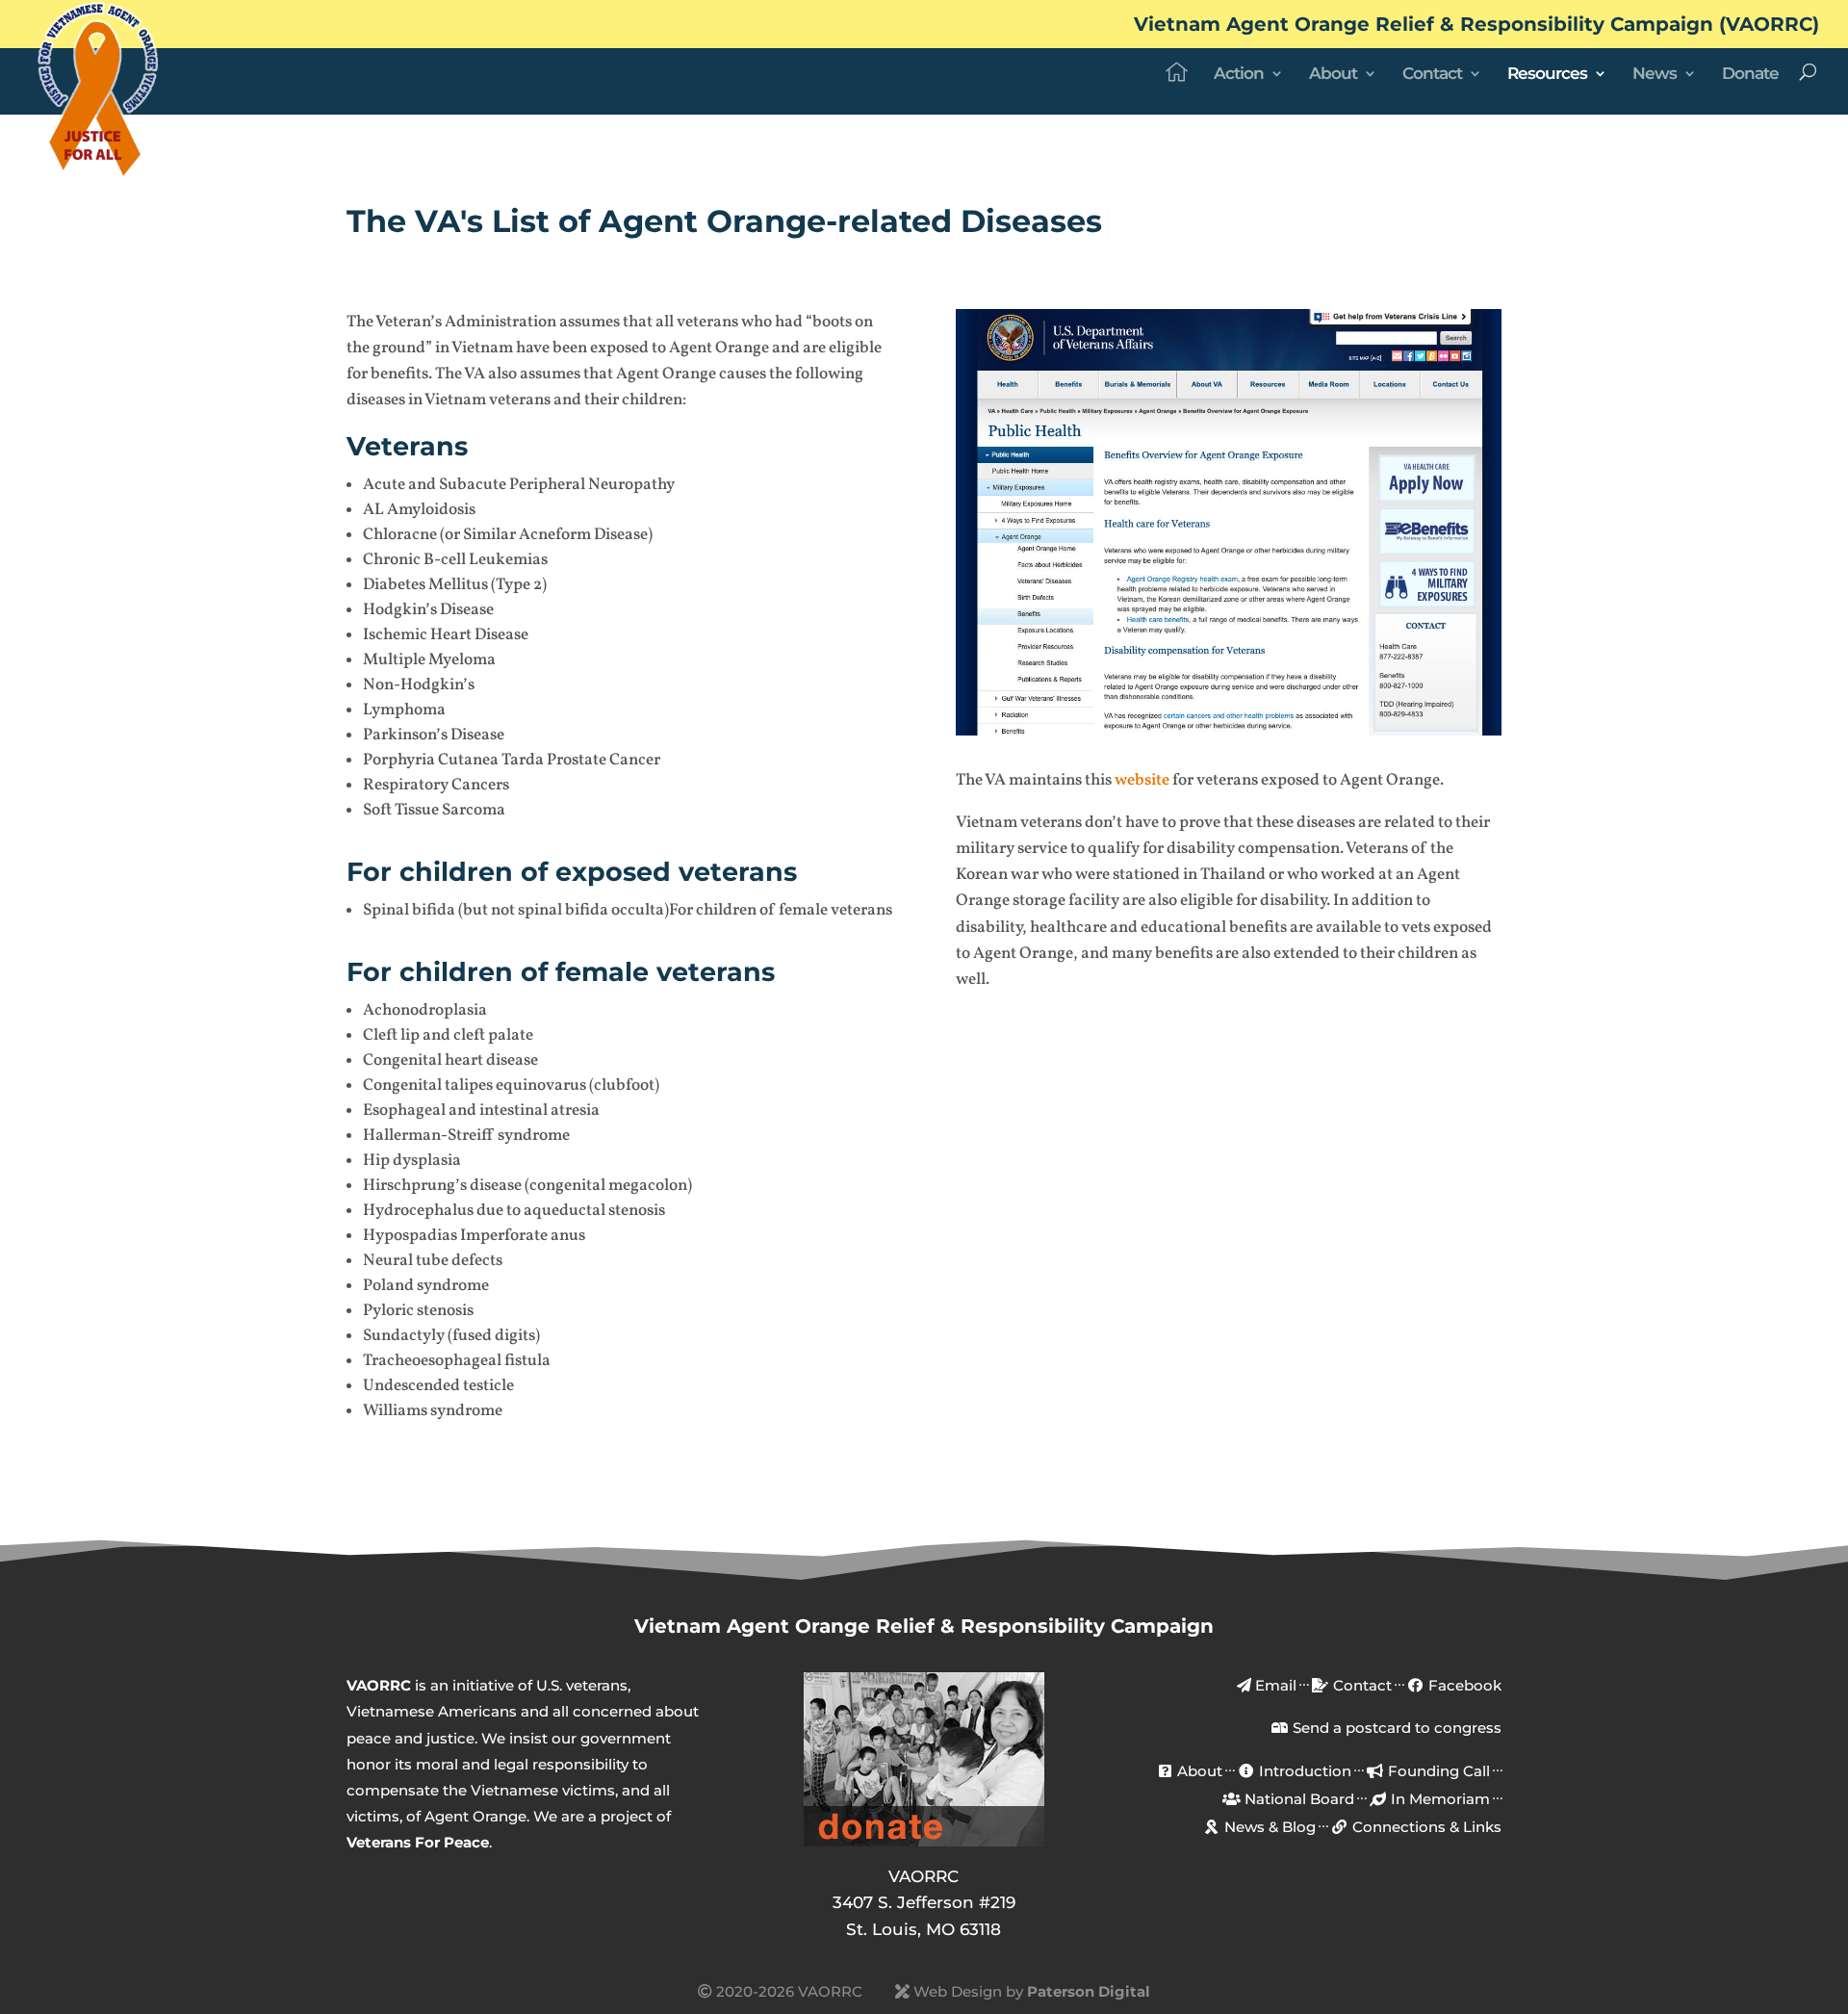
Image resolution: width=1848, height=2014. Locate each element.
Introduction (1303, 1771)
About (1333, 75)
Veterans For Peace (418, 1842)
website (1142, 780)
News (1655, 75)
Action (1239, 75)
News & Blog (1268, 1827)
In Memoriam (1438, 1799)
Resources (1547, 75)
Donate (1750, 75)
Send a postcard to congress (1395, 1728)
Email (1274, 1685)
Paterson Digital (1089, 1991)
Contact (1432, 75)
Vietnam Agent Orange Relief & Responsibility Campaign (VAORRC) (1476, 25)
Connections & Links (1425, 1827)
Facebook (1463, 1685)
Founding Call (1437, 1771)
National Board (1297, 1799)
